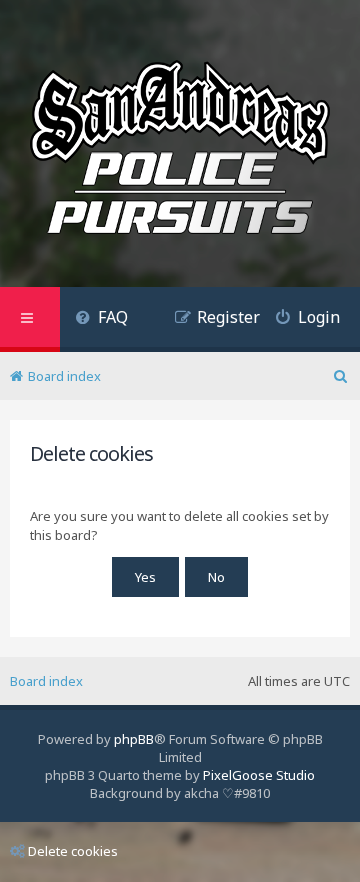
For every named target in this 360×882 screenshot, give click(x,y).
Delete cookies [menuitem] (73, 851)
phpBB (134, 739)
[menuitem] (101, 319)
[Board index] (180, 151)
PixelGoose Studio (259, 775)
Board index (46, 681)
